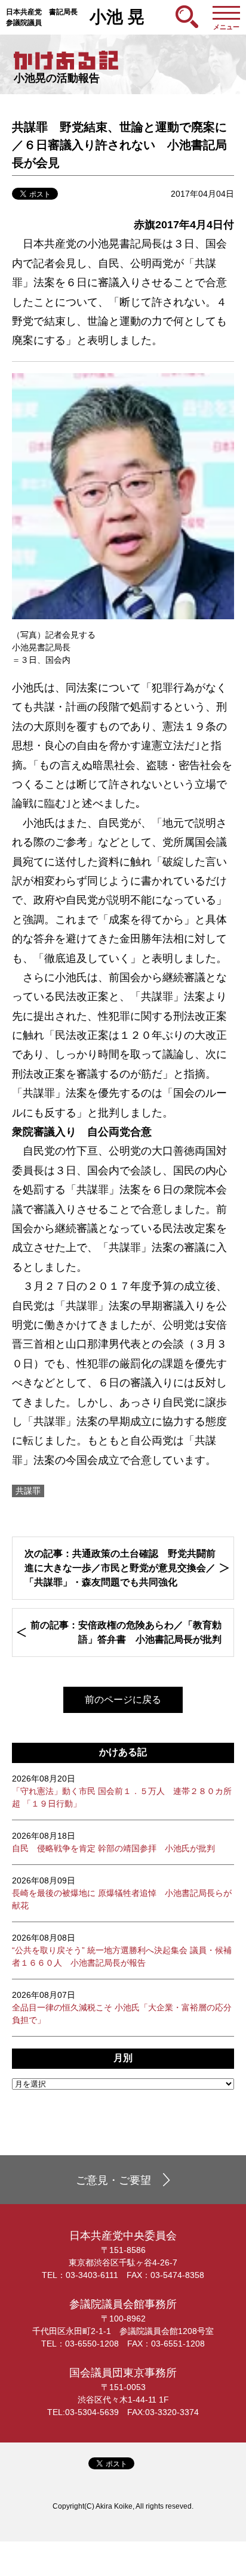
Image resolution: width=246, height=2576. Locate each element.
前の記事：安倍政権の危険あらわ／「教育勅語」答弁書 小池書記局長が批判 (126, 1632)
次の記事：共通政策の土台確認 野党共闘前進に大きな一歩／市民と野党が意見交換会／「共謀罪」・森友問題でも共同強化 (120, 1568)
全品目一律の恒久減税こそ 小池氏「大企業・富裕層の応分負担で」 (122, 2007)
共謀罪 (28, 1491)
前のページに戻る (123, 1700)
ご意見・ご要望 (113, 2180)
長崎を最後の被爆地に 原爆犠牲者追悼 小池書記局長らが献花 (122, 1893)
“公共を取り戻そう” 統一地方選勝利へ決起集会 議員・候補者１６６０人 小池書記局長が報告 (122, 1950)
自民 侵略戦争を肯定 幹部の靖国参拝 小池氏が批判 (113, 1842)
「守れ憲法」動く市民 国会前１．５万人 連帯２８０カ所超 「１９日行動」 (122, 1791)
